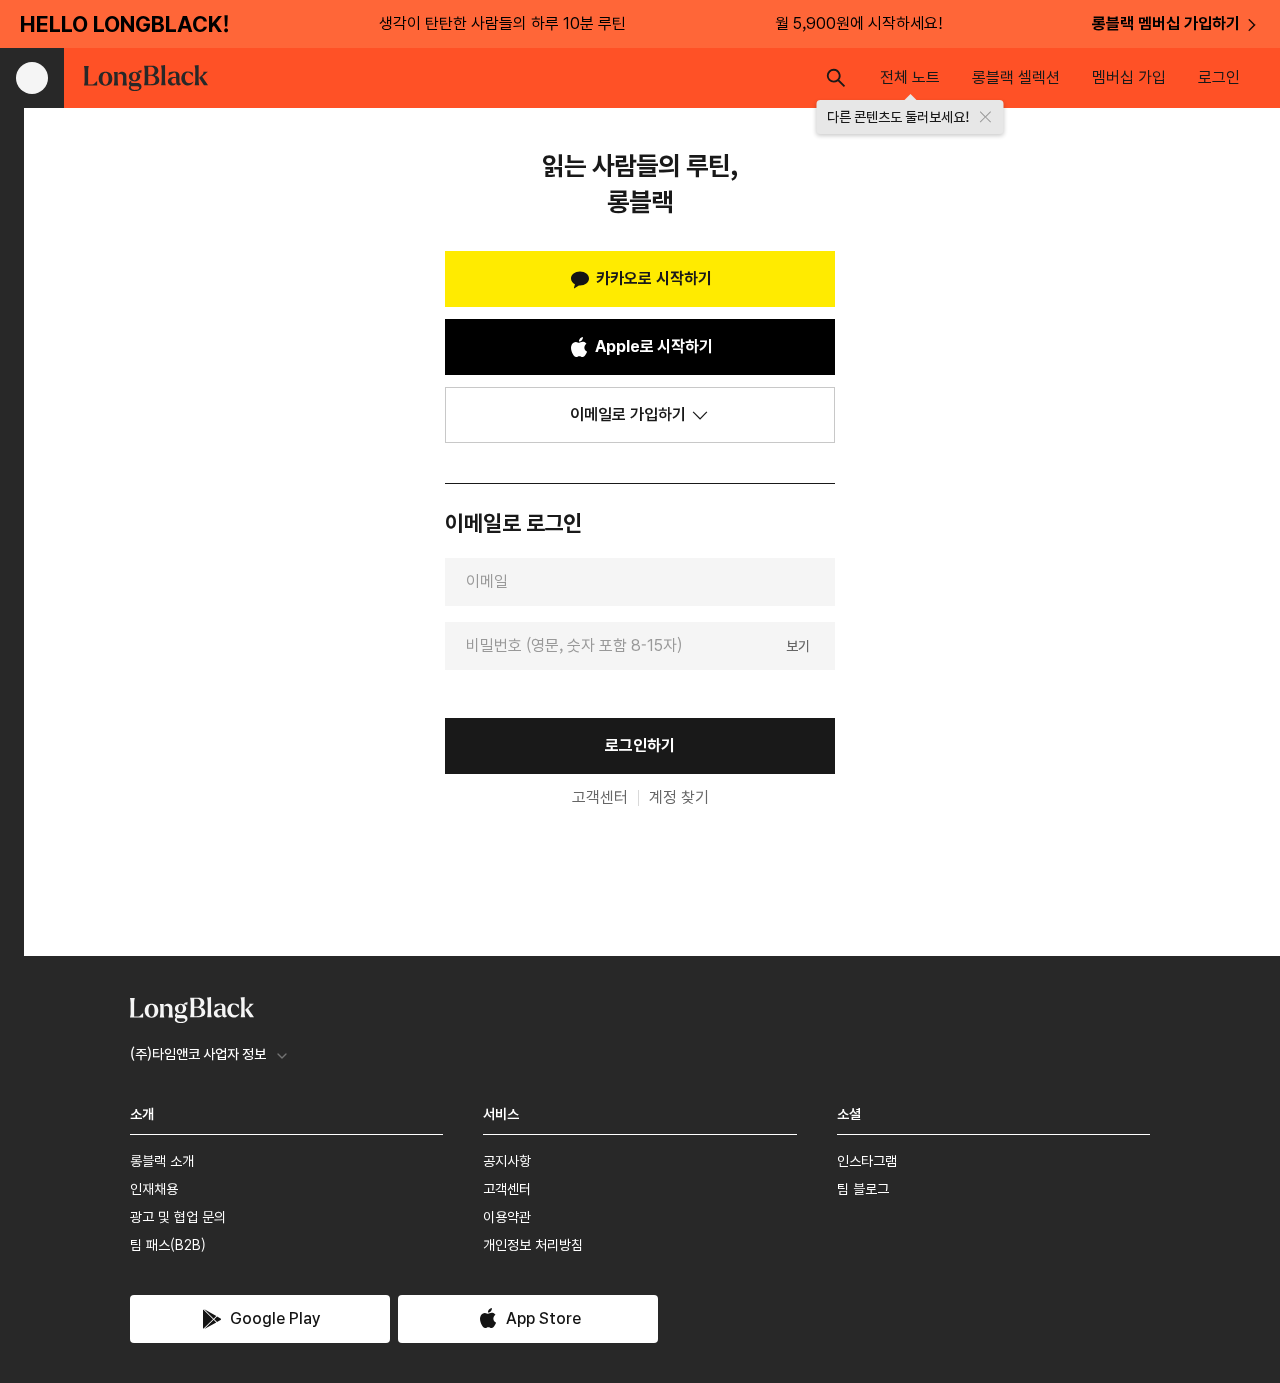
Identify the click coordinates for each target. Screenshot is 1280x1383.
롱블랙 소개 (162, 1161)
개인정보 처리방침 (533, 1245)
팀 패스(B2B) (168, 1245)
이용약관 (507, 1217)
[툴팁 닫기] (986, 117)
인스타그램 (867, 1161)
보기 (798, 645)
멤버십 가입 (1129, 77)
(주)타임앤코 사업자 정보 (198, 1054)
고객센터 (600, 798)
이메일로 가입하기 (628, 414)
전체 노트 (910, 77)
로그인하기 (640, 745)
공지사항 (507, 1161)
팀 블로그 (863, 1189)
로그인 (1219, 77)
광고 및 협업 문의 (178, 1217)
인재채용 (154, 1189)
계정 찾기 (679, 798)
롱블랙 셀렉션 (1016, 77)
